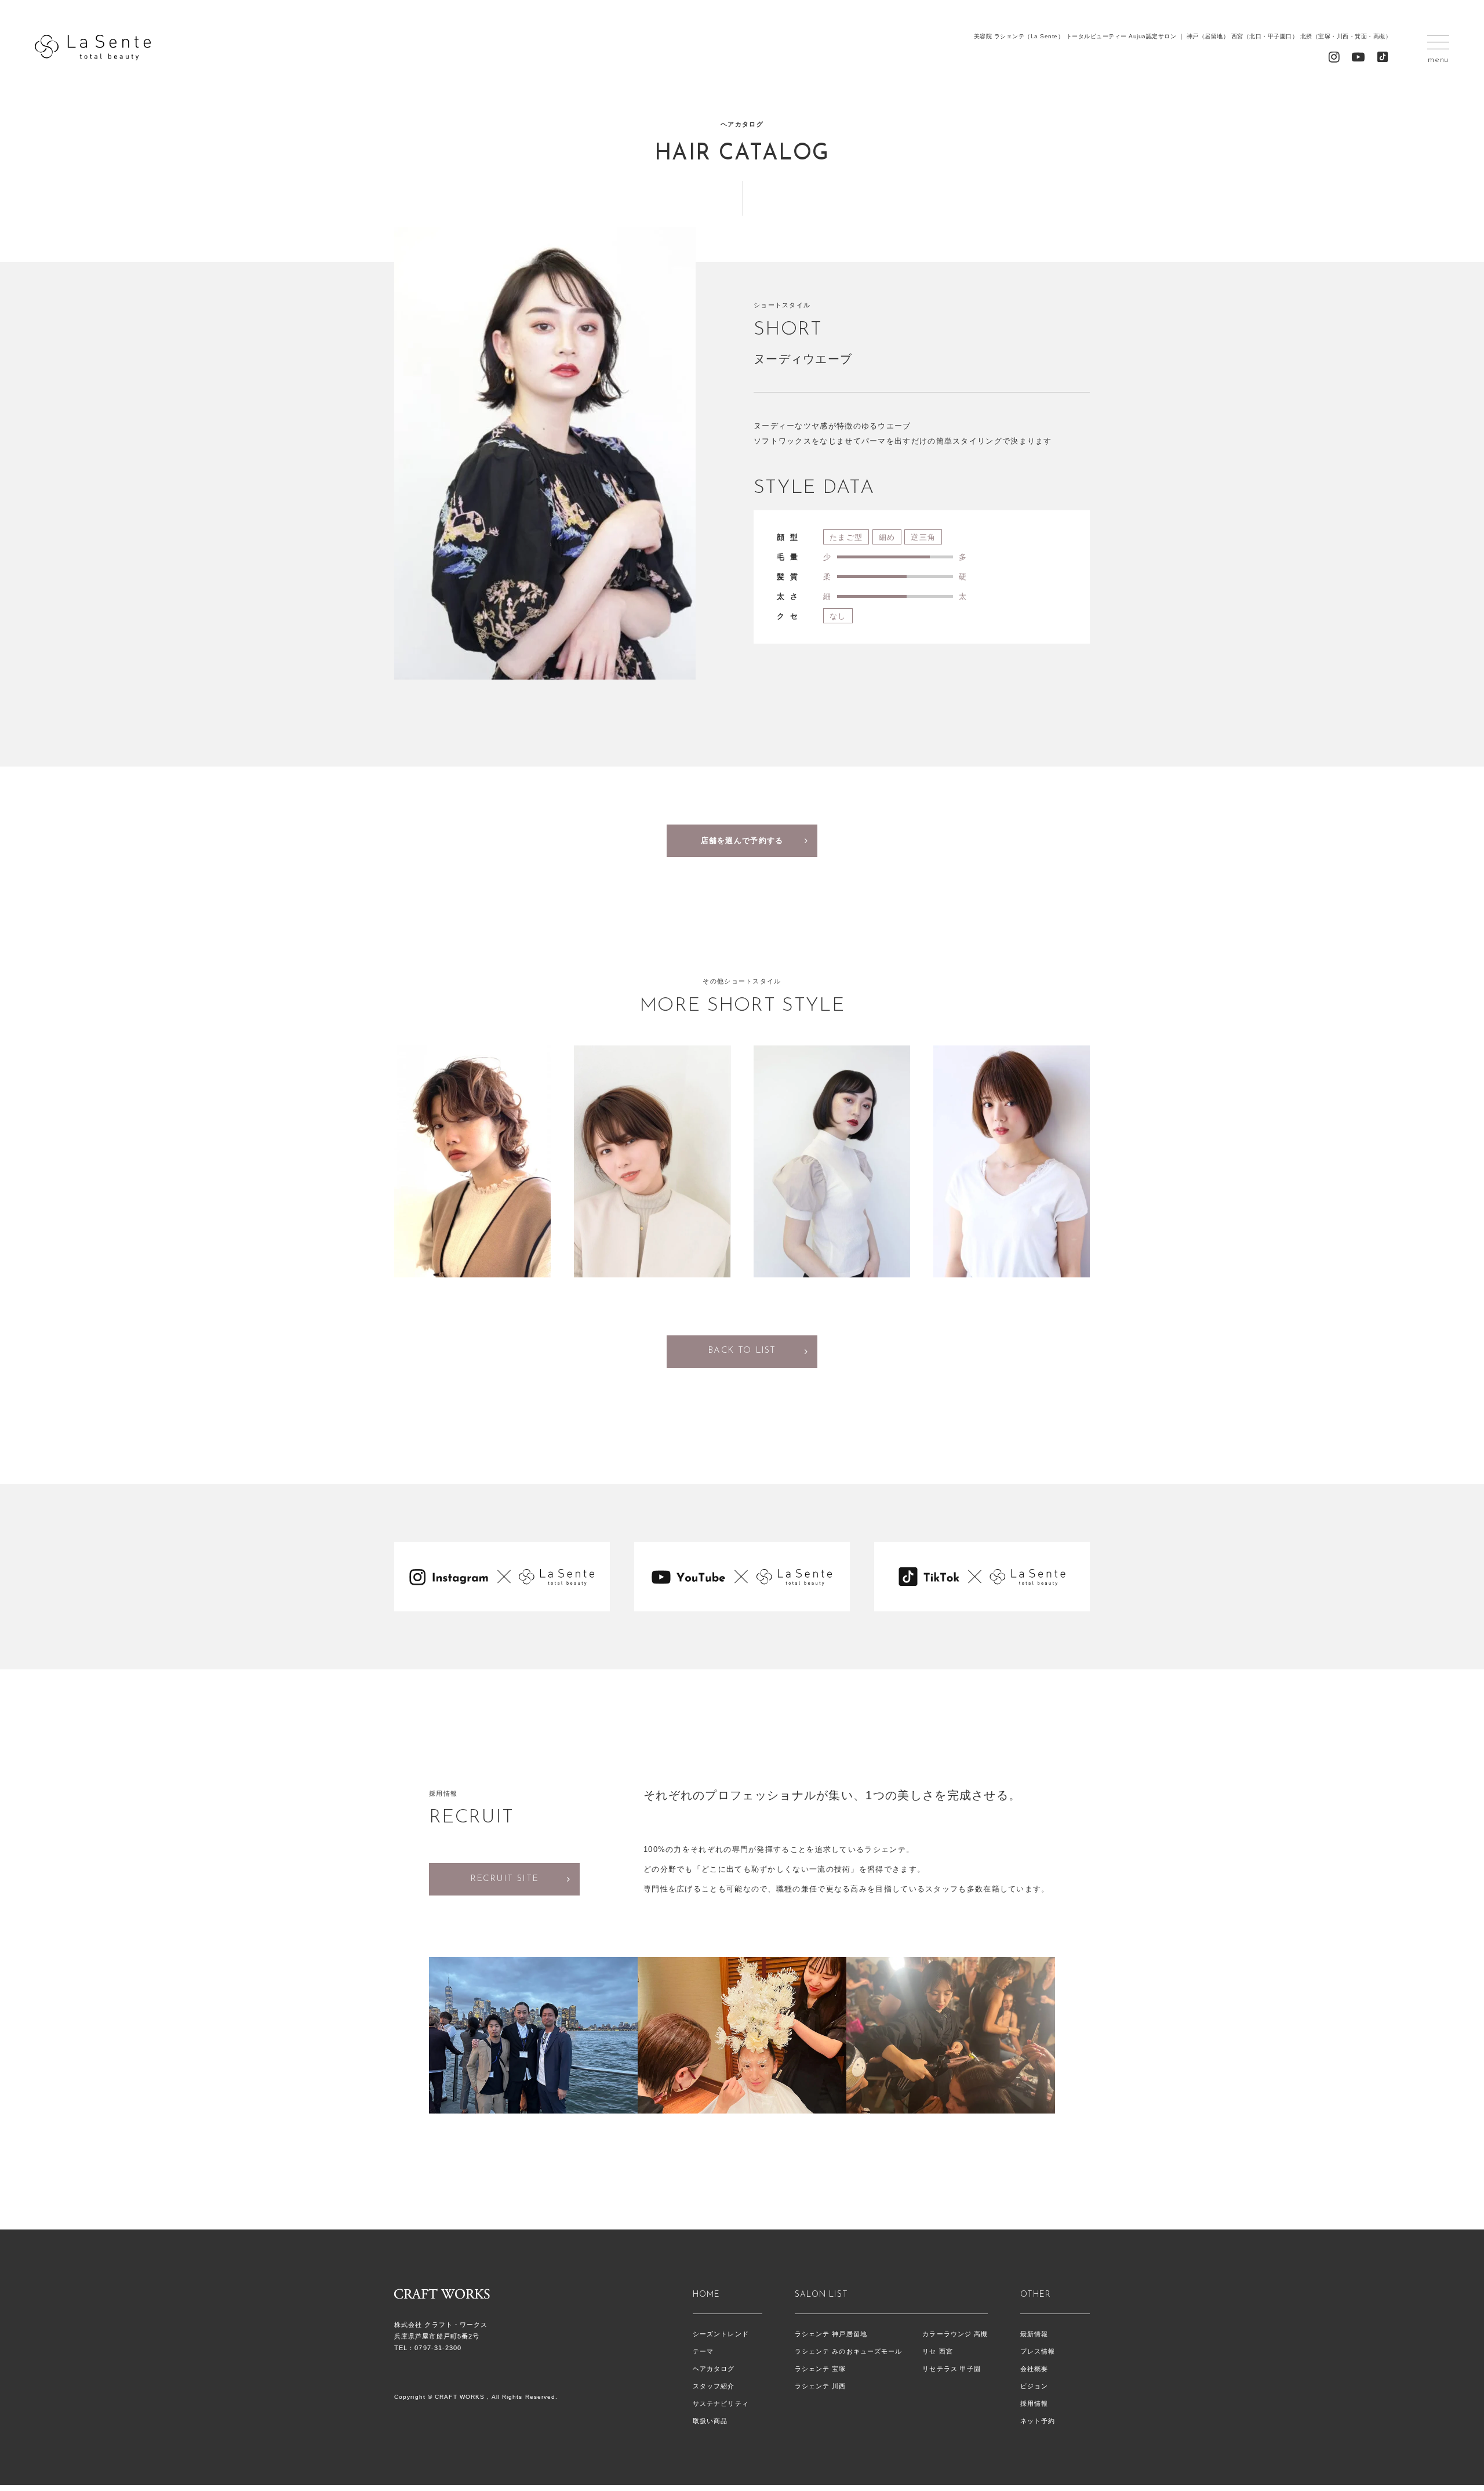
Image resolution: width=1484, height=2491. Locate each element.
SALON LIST (821, 2295)
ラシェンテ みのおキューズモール (849, 2351)
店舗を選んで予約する (742, 840)
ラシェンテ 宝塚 (821, 2369)
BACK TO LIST (742, 1351)
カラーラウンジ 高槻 (955, 2334)
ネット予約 (1038, 2421)
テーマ (703, 2351)
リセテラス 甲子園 (952, 2369)
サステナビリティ (721, 2403)
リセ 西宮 (938, 2351)
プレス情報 (1038, 2351)
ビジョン (1034, 2386)
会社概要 (1034, 2369)
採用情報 (1034, 2403)
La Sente (93, 48)
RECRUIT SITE (505, 1879)
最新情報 (1034, 2334)
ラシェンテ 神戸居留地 (831, 2334)
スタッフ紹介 (714, 2386)
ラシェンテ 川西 (821, 2386)
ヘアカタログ (714, 2369)
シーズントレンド (721, 2334)
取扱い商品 (710, 2421)
